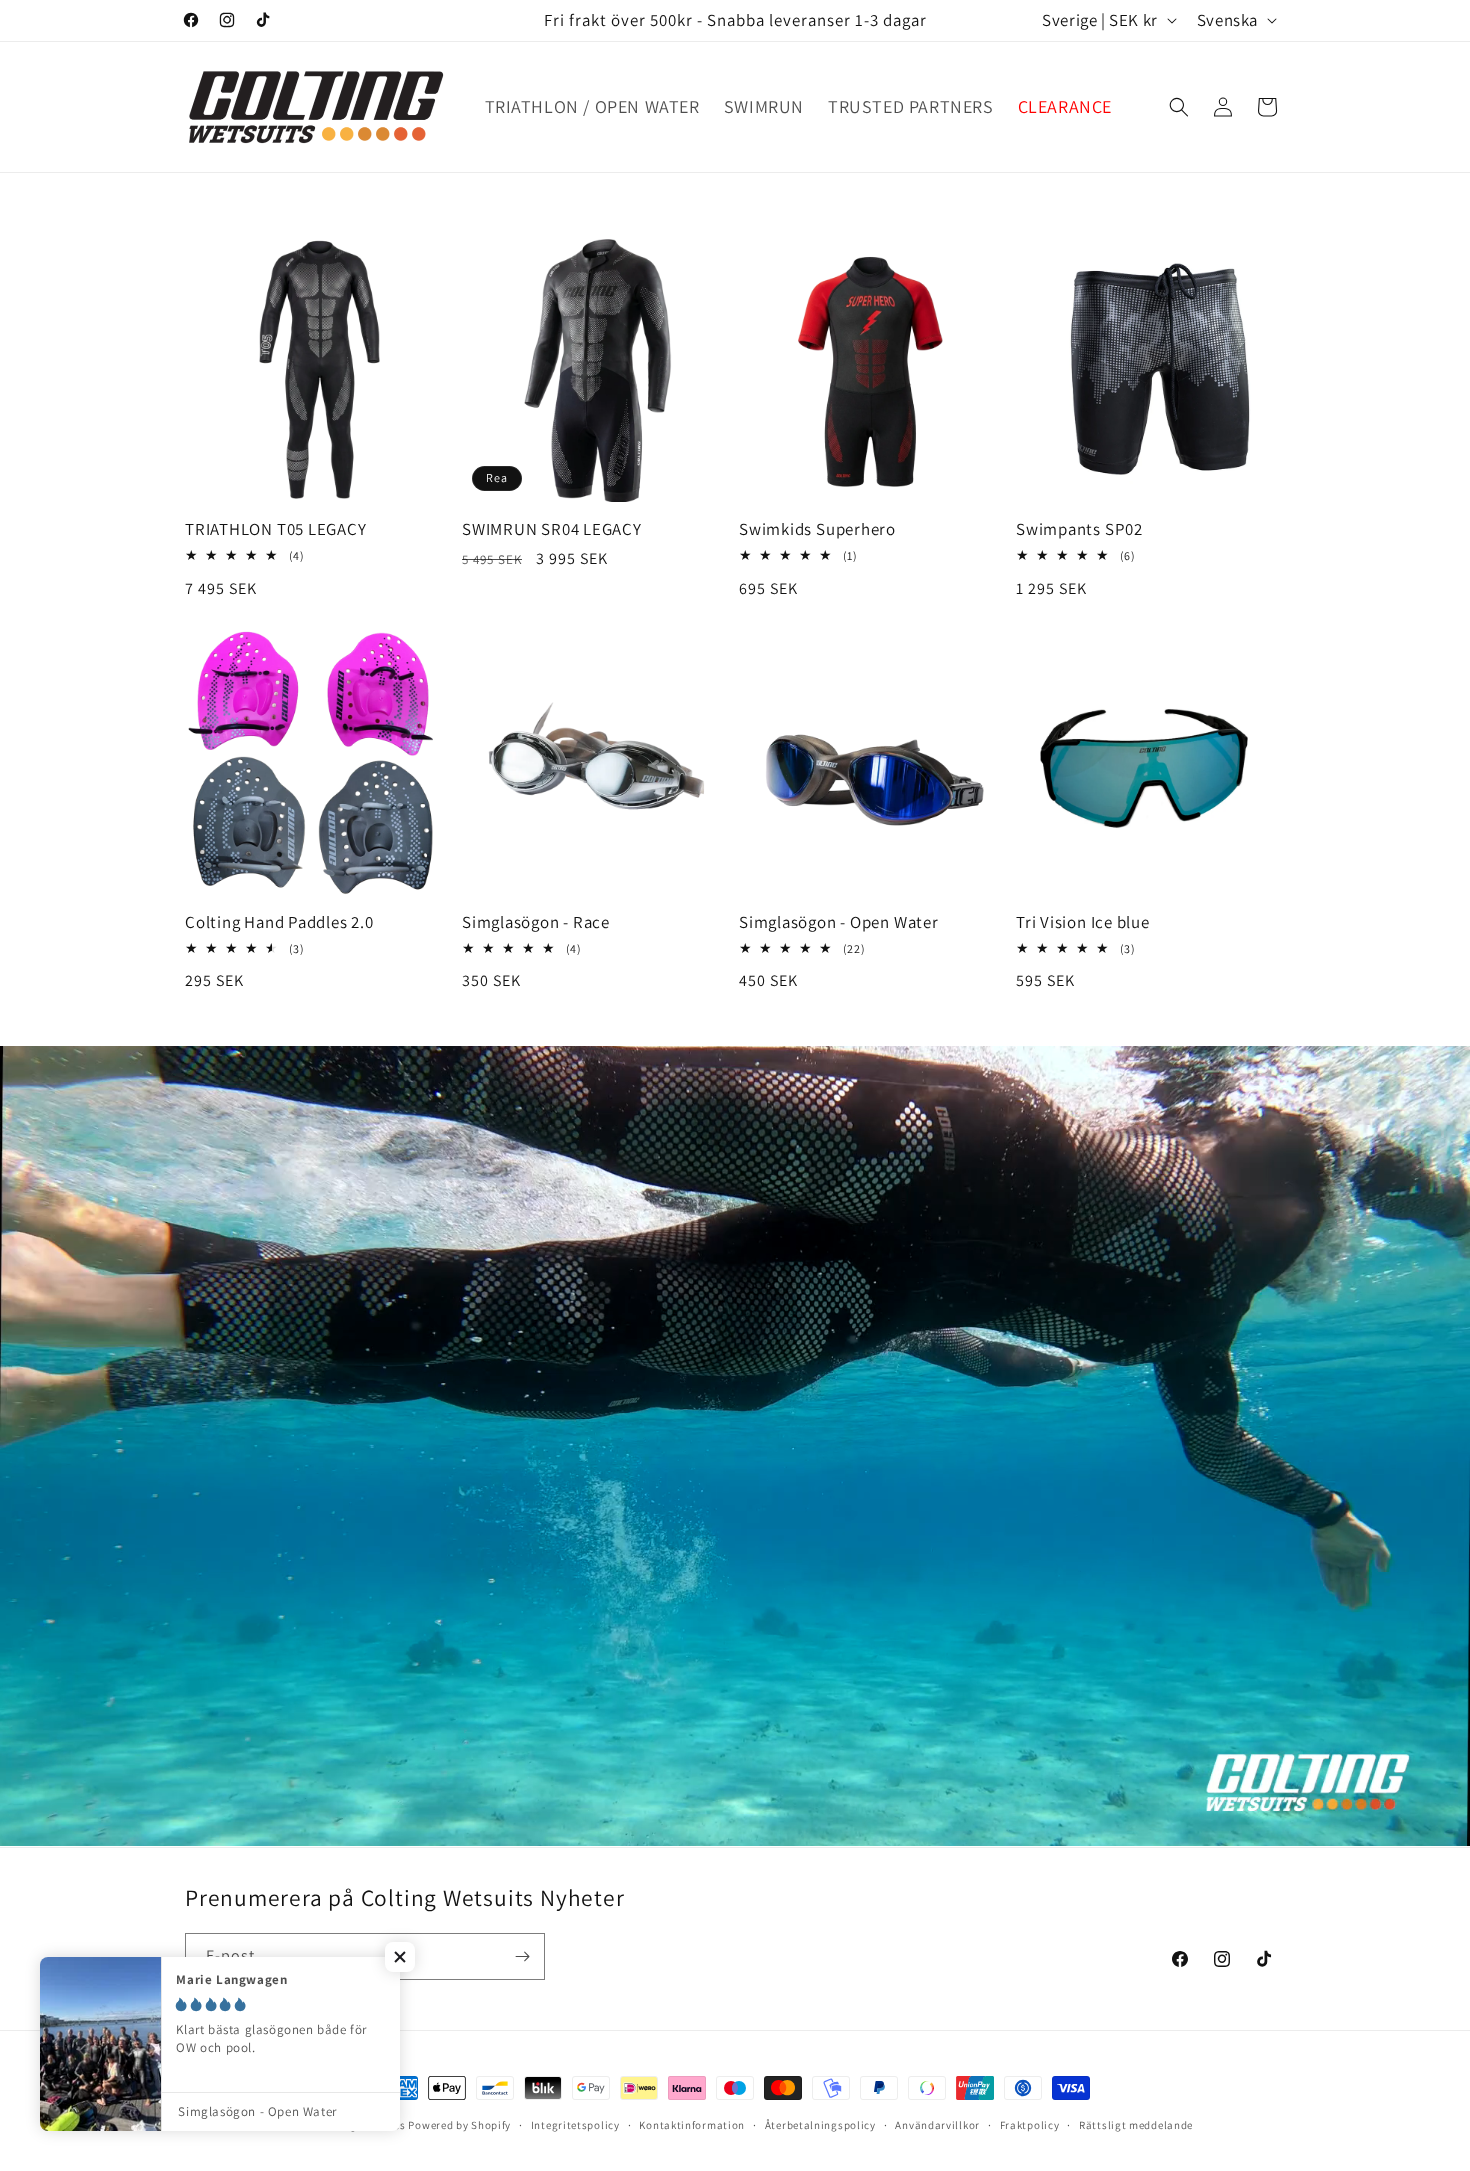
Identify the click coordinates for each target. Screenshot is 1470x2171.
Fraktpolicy (1030, 2124)
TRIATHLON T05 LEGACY (276, 529)
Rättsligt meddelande (1136, 2124)
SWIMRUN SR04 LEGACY (552, 529)
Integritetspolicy (575, 2124)
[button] (1179, 107)
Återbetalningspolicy (820, 2124)
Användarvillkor (937, 2124)
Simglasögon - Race (536, 922)
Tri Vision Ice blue (1083, 922)
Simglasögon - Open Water (839, 922)
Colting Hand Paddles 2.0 (279, 922)
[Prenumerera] (522, 1956)
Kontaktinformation (692, 2124)
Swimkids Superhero (817, 529)
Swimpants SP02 (1079, 529)
